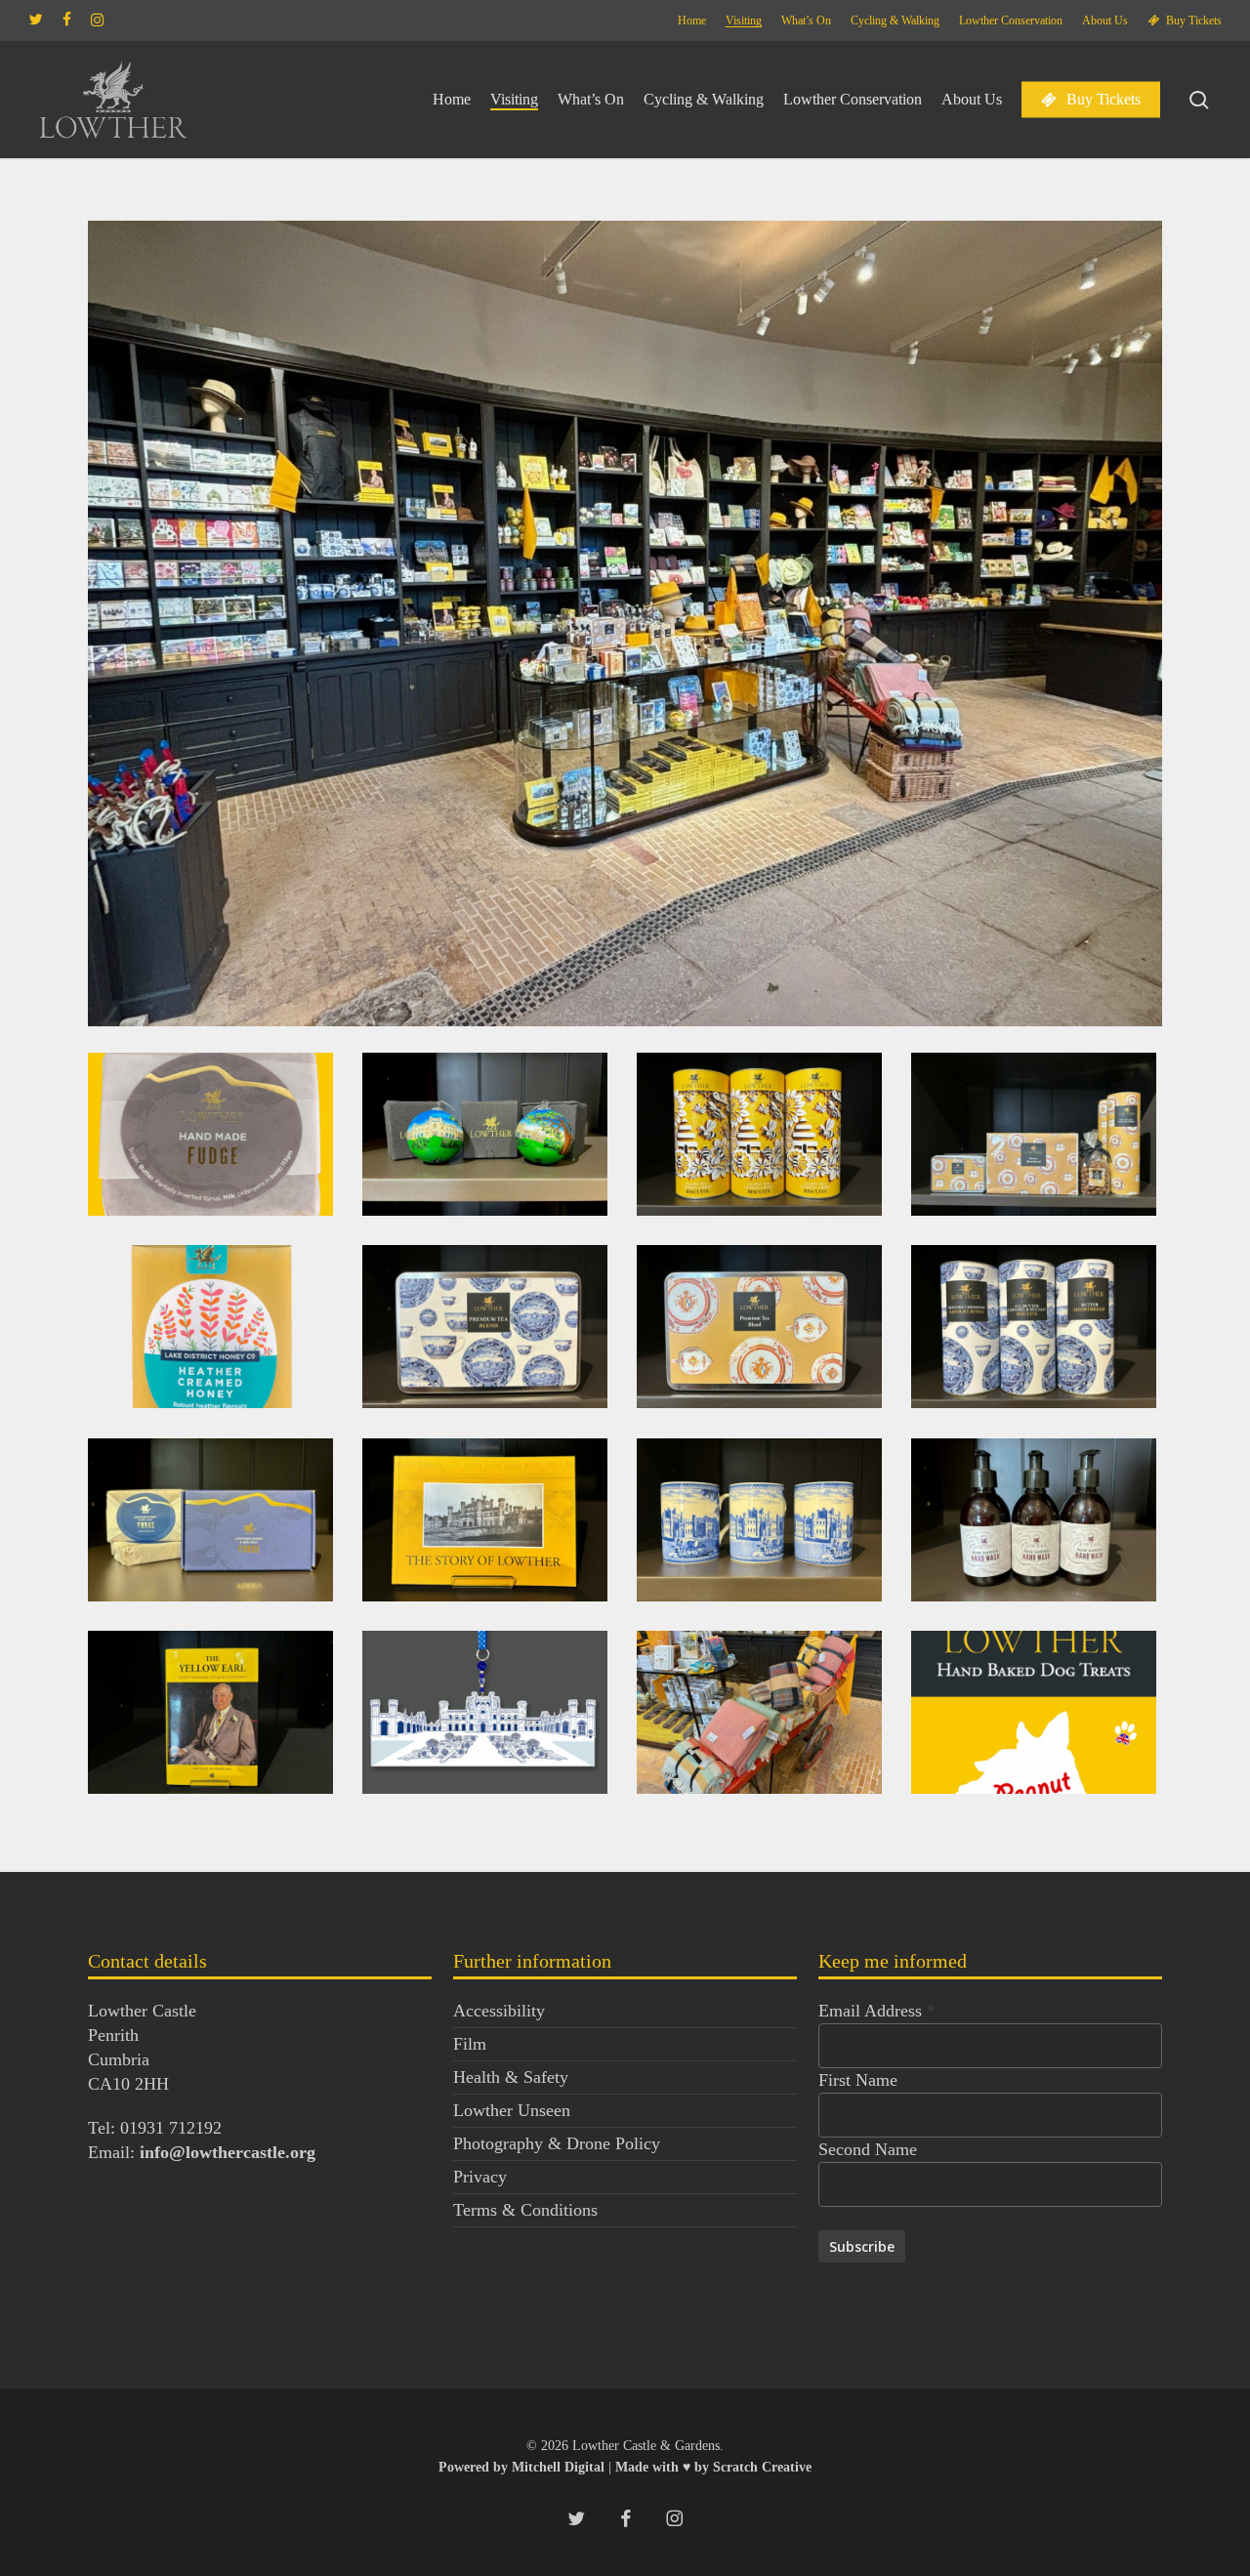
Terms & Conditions (525, 2210)
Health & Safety (511, 2077)
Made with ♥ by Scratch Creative (713, 2467)
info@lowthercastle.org (228, 2152)
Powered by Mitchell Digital (523, 2467)
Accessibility (499, 2011)
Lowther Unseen (512, 2110)
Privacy (480, 2177)
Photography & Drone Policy (557, 2143)
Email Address (877, 2011)
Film (470, 2044)
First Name (858, 2080)
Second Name (868, 2149)
